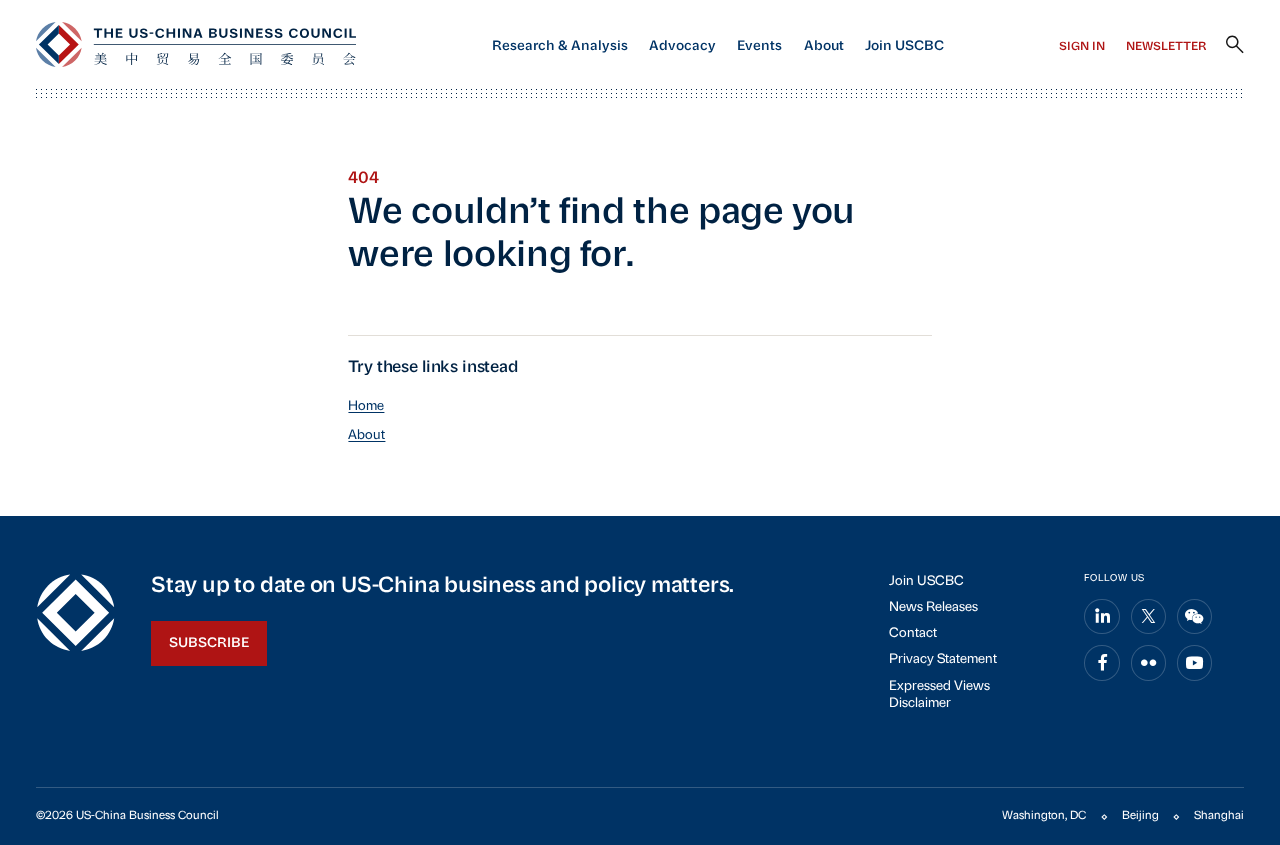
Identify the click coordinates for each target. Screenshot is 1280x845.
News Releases (933, 607)
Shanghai (1219, 816)
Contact (913, 633)
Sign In (1082, 47)
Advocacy (682, 46)
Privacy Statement (943, 659)
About (824, 46)
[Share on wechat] (1195, 617)
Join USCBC (904, 46)
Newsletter (1166, 47)
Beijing (1140, 816)
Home (366, 406)
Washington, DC (1044, 816)
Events (759, 46)
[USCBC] (196, 44)
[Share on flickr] (1149, 663)
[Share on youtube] (1195, 663)
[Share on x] (1149, 617)
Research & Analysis (560, 46)
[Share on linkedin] (1102, 617)
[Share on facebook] (1102, 663)
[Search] (1235, 45)
